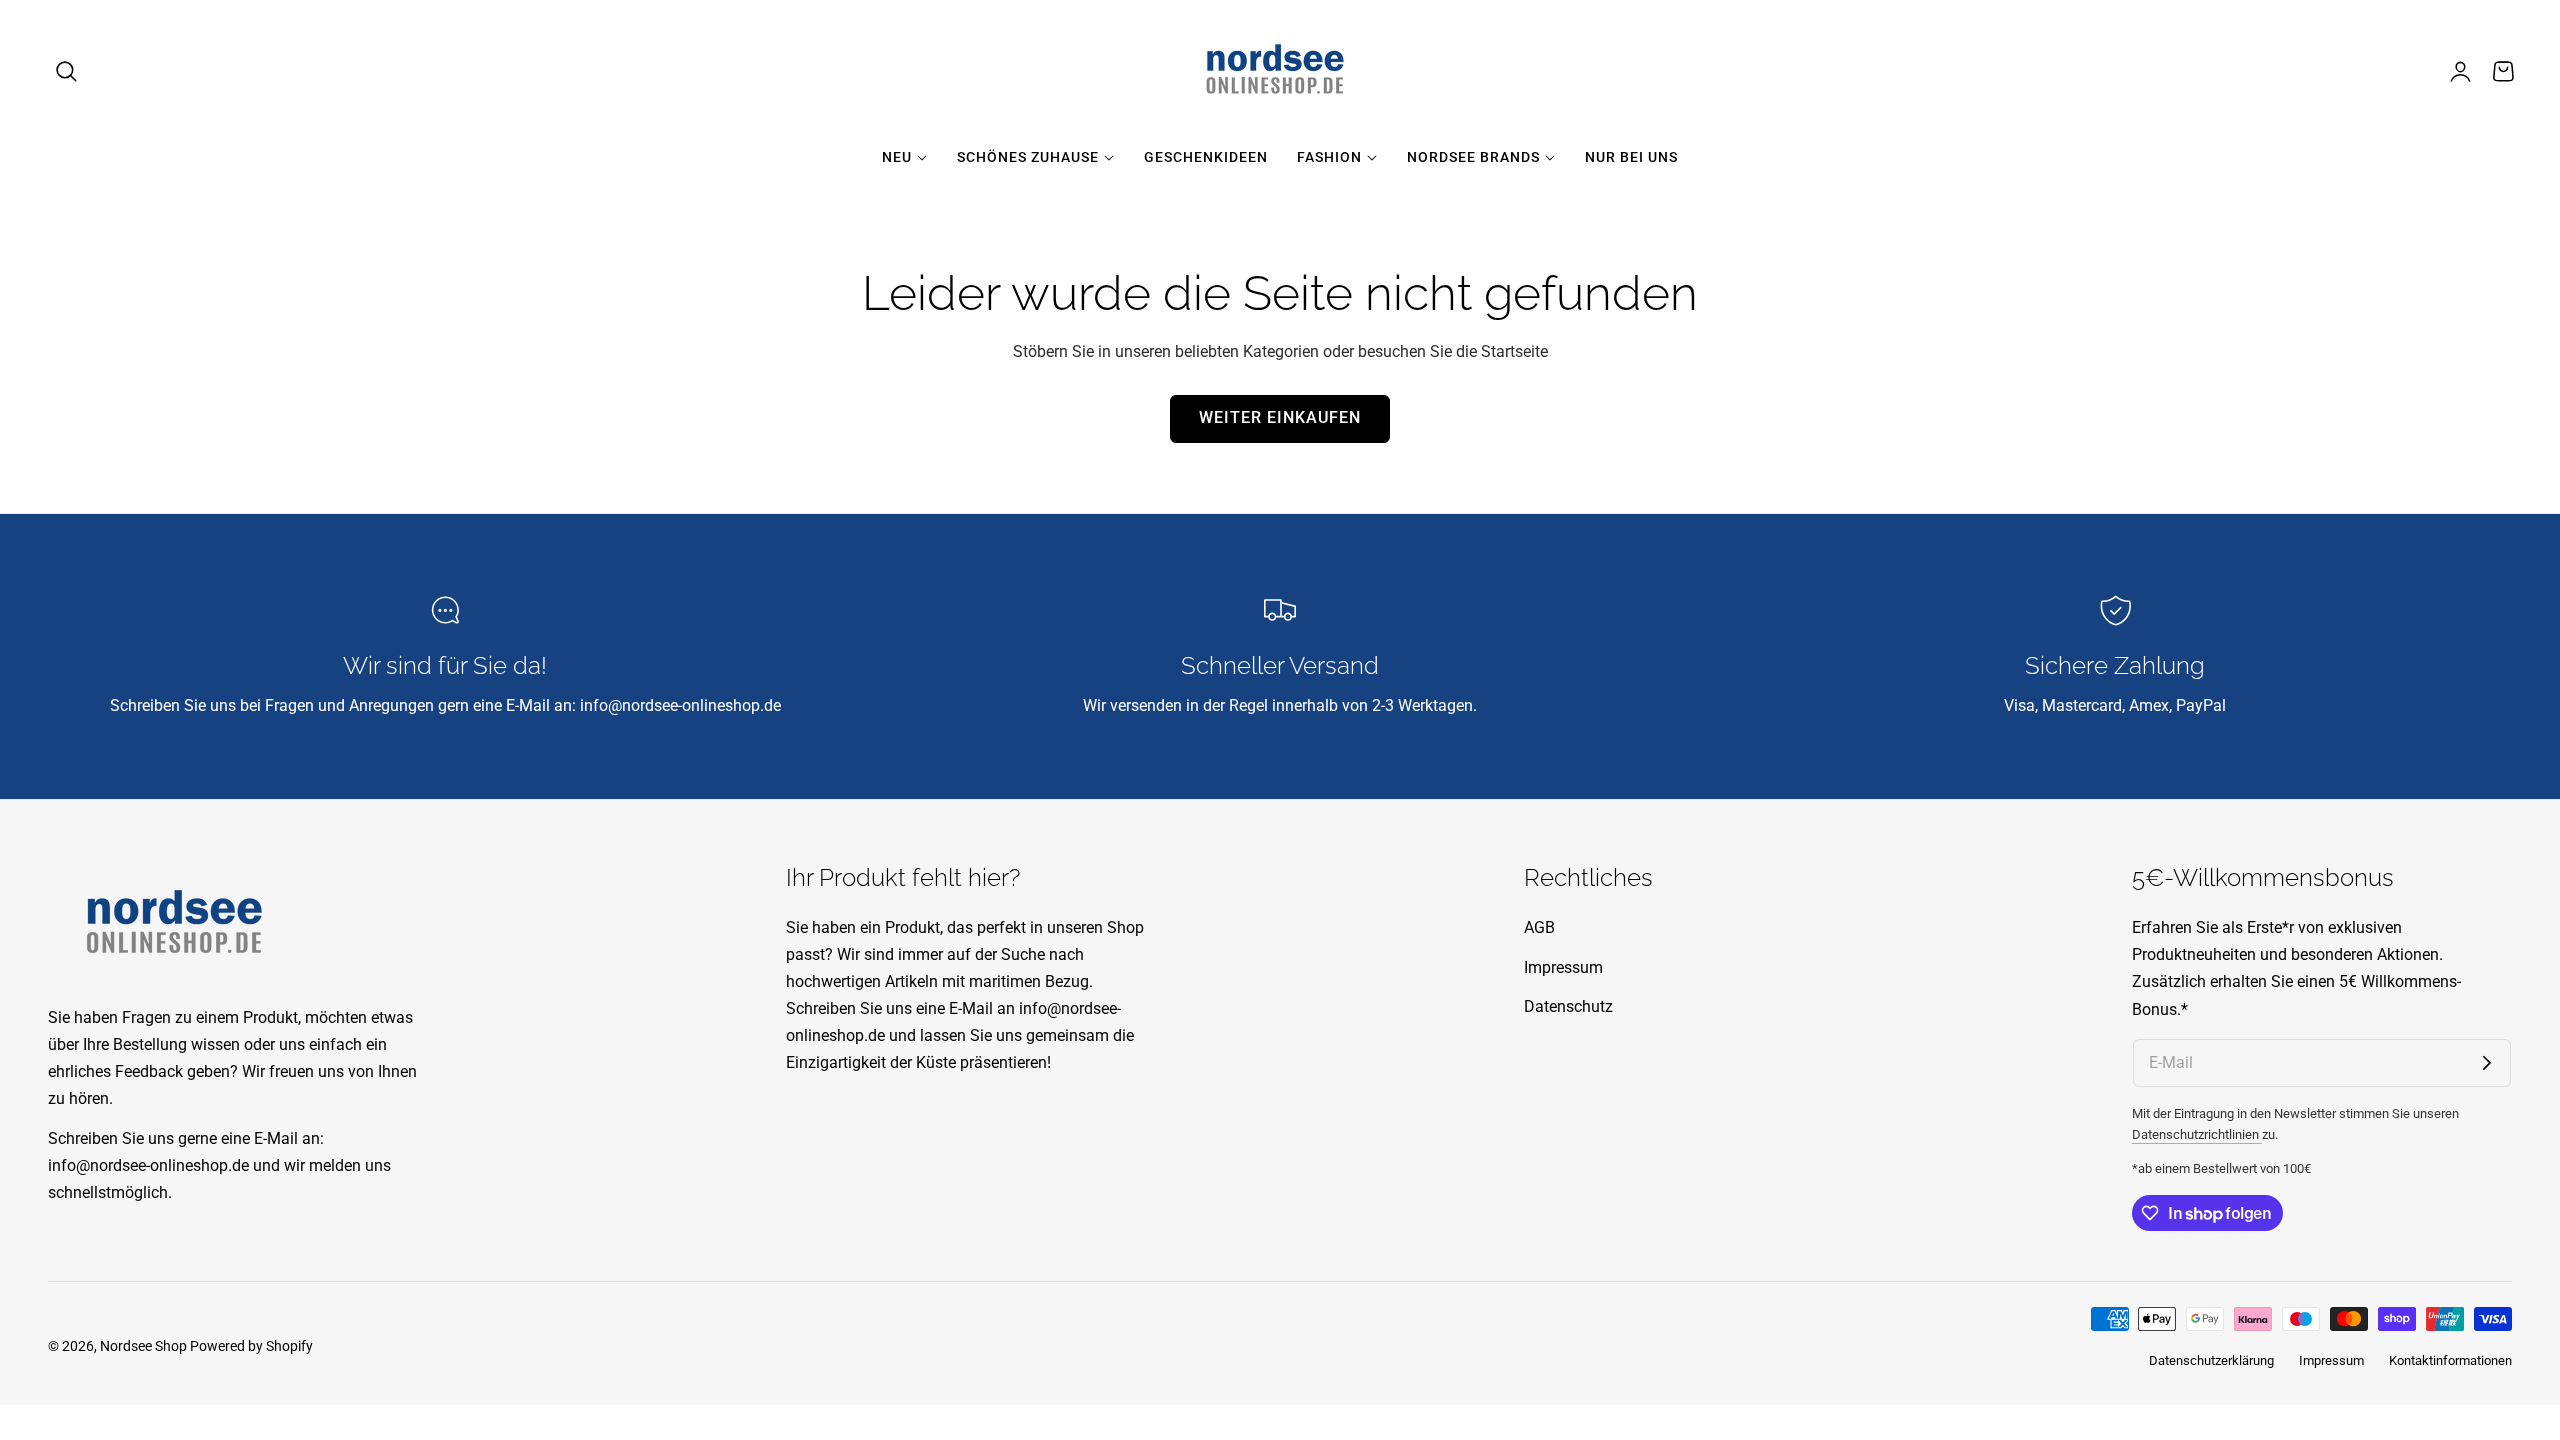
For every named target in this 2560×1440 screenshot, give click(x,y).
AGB (1539, 927)
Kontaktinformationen (2450, 1360)
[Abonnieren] (2487, 1063)
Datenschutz (1568, 1006)
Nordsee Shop (143, 1346)
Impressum (1563, 967)
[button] (67, 71)
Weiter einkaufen (1280, 418)
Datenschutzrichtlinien (2197, 1134)
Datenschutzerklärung (2211, 1360)
